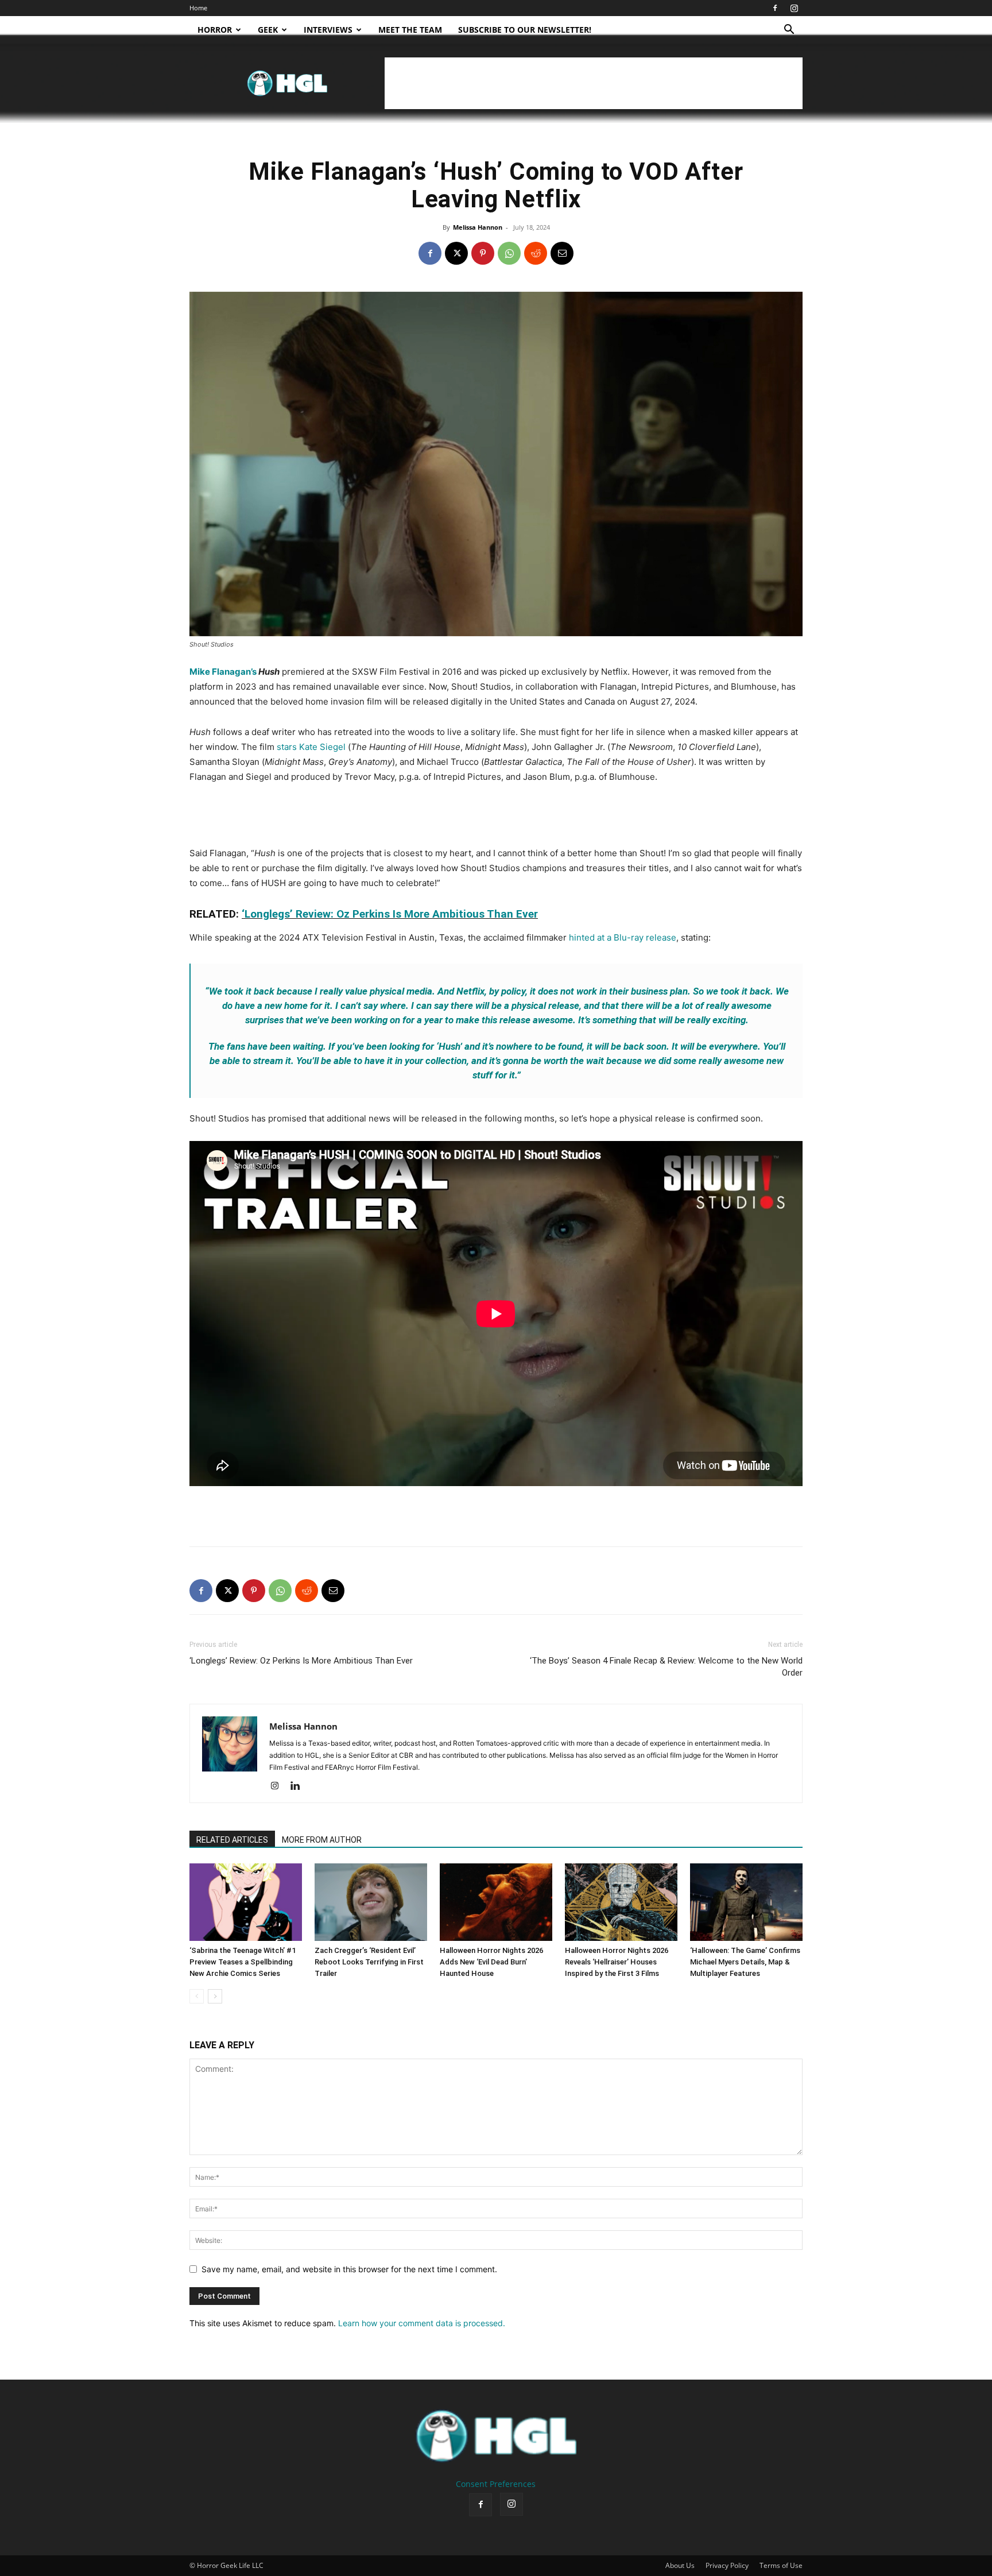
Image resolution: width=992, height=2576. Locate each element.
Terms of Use (781, 2565)
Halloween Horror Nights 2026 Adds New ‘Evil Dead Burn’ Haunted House (491, 1962)
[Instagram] (794, 8)
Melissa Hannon (478, 227)
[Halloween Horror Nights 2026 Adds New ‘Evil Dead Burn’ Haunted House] (496, 1902)
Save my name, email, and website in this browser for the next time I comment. (349, 2269)
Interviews (328, 30)
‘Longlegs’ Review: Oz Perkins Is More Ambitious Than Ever (390, 914)
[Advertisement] (594, 83)
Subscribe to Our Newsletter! (525, 30)
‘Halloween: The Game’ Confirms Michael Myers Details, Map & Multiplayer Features (745, 1962)
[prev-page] (197, 1996)
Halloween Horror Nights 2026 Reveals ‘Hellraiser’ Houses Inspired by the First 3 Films (617, 1962)
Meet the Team (410, 30)
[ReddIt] (536, 253)
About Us (680, 2565)
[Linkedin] (299, 1786)
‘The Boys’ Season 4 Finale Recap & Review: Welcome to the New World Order (666, 1667)
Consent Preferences (496, 2484)
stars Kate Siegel (311, 747)
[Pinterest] (483, 253)
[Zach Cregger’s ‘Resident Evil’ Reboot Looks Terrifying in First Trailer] (371, 1902)
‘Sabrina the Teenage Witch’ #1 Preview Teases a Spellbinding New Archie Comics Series (243, 1962)
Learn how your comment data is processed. (422, 2323)
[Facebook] (775, 8)
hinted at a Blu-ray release (623, 937)
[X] (456, 253)
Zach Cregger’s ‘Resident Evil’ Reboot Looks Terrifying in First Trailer (369, 1962)
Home (198, 8)
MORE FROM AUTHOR (322, 1840)
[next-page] (215, 1996)
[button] (789, 31)
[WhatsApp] (509, 253)
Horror (215, 30)
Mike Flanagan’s (223, 672)
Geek (268, 30)
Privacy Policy (727, 2565)
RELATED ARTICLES (232, 1840)
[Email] (562, 253)
